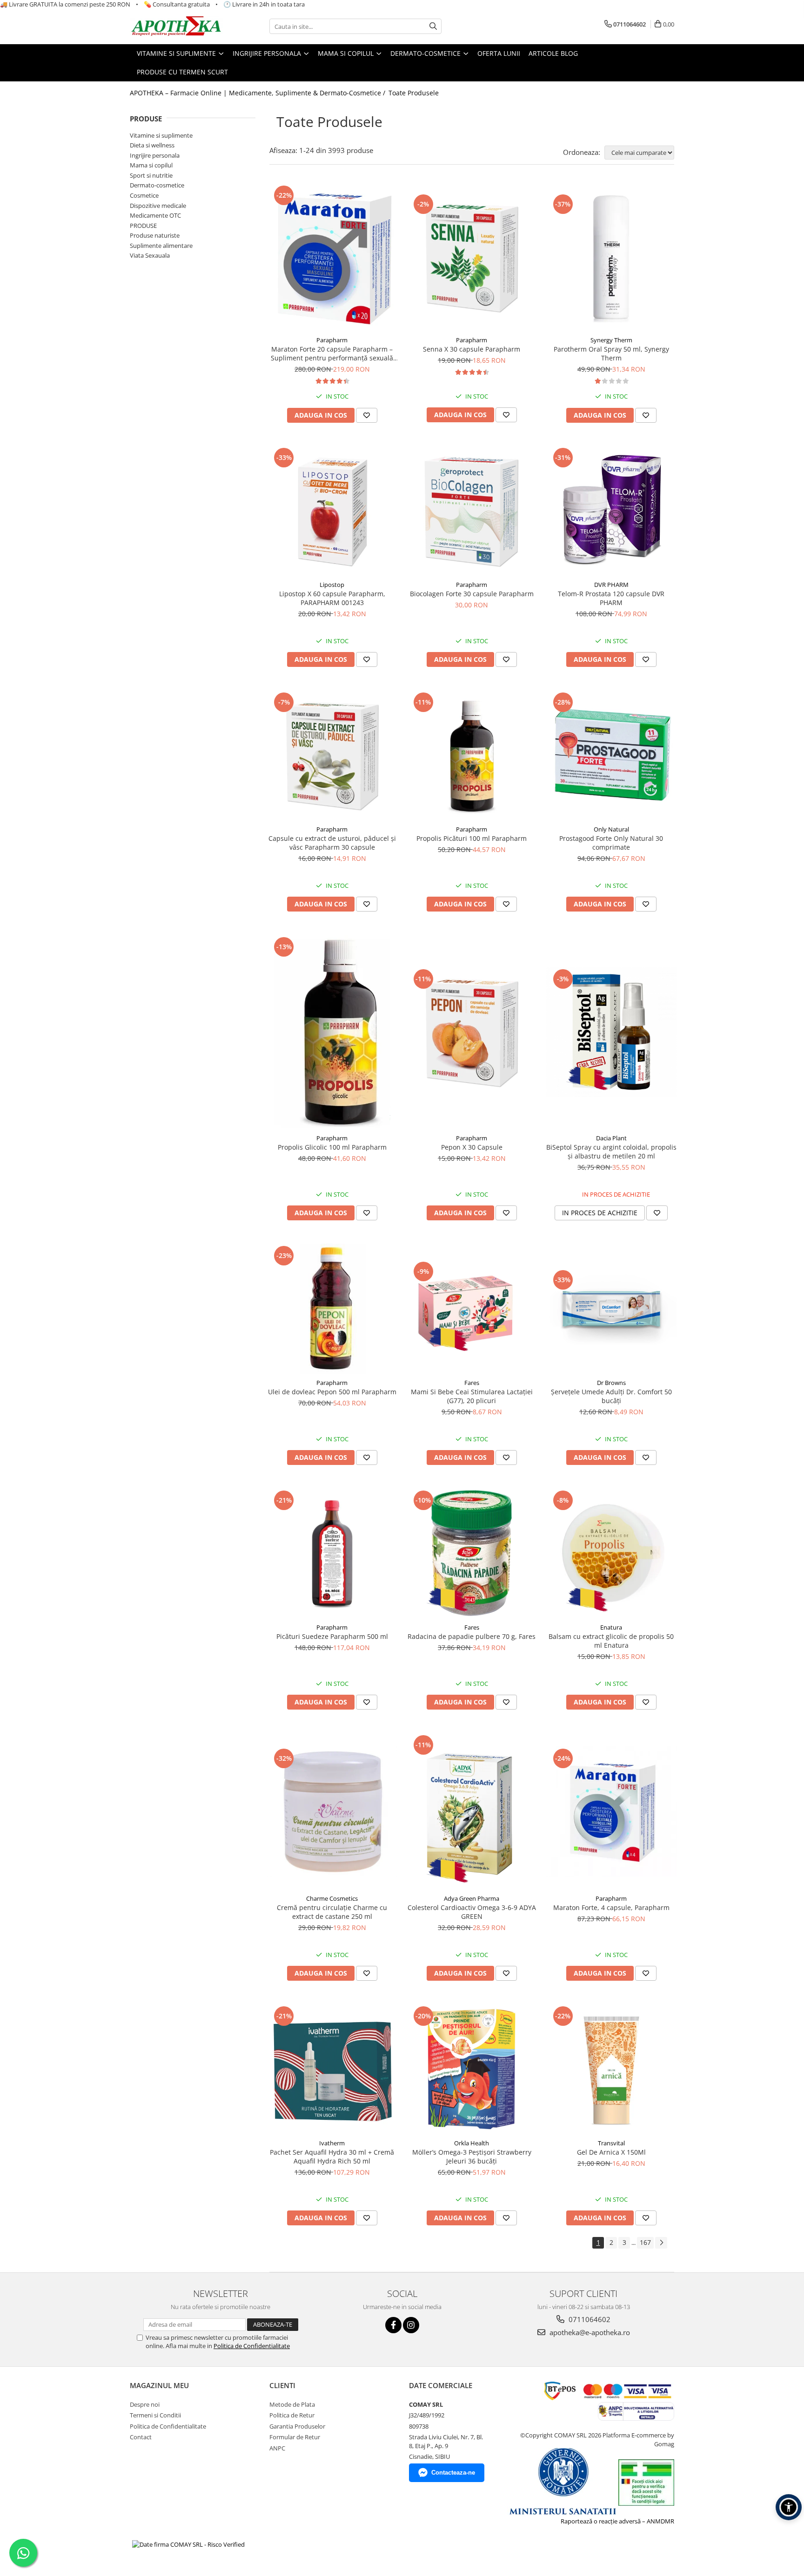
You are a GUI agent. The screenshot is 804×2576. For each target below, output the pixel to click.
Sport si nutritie (151, 175)
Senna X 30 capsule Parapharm (472, 349)
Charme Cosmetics (332, 1898)
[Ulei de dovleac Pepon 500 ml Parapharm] (332, 1309)
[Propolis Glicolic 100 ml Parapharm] (332, 1032)
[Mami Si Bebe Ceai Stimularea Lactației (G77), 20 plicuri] (472, 1309)
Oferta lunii (499, 53)
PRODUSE (143, 226)
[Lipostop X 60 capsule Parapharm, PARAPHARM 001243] (332, 511)
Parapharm (332, 340)
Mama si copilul (151, 165)
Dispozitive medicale (158, 206)
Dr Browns (611, 1383)
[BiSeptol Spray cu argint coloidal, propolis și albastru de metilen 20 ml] (611, 1032)
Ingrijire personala (155, 155)
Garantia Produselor (297, 2426)
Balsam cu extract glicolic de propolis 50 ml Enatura (611, 1641)
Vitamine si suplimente (161, 135)
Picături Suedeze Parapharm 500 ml (332, 1636)
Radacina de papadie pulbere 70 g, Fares (472, 1636)
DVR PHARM (611, 585)
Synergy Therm (611, 340)
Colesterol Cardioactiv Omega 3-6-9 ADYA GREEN (472, 1912)
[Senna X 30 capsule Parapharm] (472, 257)
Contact (141, 2437)
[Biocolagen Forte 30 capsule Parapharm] (472, 511)
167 (645, 2242)
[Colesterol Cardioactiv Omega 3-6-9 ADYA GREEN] (472, 1811)
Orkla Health (472, 2143)
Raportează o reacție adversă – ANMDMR (617, 2521)
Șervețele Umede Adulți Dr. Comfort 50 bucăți (611, 1396)
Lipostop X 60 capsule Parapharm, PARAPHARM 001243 (332, 598)
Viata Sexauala (150, 255)
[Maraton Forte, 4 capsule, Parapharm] (611, 1811)
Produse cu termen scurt (182, 72)
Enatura (611, 1627)
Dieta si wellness (152, 145)
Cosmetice (144, 195)
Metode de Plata (292, 2404)
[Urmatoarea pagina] (661, 2243)
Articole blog (553, 53)
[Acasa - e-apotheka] (176, 27)
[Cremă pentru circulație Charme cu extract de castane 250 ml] (332, 1811)
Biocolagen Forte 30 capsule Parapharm (472, 594)
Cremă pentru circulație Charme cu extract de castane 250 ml (332, 1912)
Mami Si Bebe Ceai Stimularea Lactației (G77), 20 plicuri (472, 1396)
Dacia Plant (611, 1138)
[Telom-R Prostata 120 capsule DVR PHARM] (611, 511)
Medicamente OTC (155, 215)
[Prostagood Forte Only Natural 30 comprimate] (611, 755)
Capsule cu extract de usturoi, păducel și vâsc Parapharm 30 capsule (332, 843)
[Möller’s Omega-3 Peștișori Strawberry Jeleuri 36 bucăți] (472, 2069)
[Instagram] (411, 2325)
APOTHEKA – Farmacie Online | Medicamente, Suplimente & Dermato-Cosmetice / (258, 93)
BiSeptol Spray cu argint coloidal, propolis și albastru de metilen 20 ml (611, 1152)
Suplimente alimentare (161, 246)
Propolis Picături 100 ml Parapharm (472, 838)
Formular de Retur (295, 2437)
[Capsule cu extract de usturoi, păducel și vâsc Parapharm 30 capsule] (332, 755)
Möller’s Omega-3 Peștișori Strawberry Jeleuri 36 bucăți (472, 2157)
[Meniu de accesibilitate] (789, 2507)
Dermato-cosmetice (157, 185)
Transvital (611, 2143)
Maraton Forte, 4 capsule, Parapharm (611, 1907)
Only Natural (611, 829)
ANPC (277, 2448)
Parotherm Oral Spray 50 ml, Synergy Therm (611, 353)
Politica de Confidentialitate (252, 2346)
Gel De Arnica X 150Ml (611, 2152)
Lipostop (332, 585)
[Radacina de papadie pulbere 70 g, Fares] (472, 1553)
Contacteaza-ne (453, 2473)
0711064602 (589, 2319)
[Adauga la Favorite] (367, 415)
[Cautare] (433, 26)
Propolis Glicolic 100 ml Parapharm (332, 1147)
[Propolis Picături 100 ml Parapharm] (472, 755)
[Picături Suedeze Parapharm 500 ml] (332, 1553)
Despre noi (145, 2404)
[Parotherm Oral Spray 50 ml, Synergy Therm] (611, 257)
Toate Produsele (414, 93)
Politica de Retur (292, 2415)
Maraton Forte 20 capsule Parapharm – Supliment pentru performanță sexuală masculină (332, 353)
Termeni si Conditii (155, 2415)
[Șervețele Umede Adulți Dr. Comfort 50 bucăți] (611, 1309)
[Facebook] (393, 2325)
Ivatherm (332, 2143)
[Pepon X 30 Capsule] (472, 1032)
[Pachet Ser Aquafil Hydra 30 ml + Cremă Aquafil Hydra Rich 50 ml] (332, 2069)
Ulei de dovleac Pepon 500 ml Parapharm (332, 1392)
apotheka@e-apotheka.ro (589, 2332)
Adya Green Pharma (472, 1898)
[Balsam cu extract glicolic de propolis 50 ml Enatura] (611, 1553)
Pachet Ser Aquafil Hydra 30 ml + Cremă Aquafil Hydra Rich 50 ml (332, 2157)
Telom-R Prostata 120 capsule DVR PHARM (611, 598)
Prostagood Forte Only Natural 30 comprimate (611, 843)
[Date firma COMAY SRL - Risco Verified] (188, 2544)
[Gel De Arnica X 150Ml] (611, 2069)
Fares (472, 1383)
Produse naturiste (155, 235)
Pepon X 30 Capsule (472, 1147)
